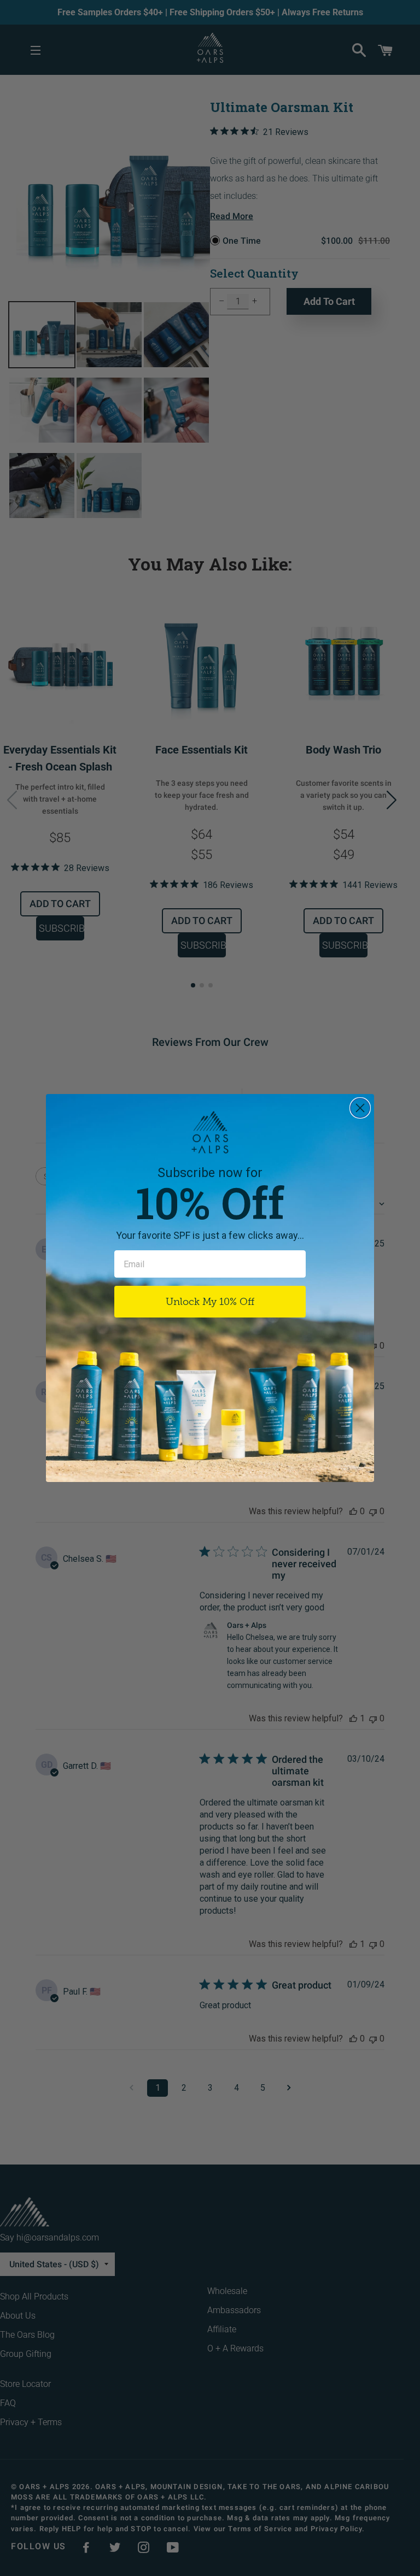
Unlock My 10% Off (210, 1302)
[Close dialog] (360, 1108)
